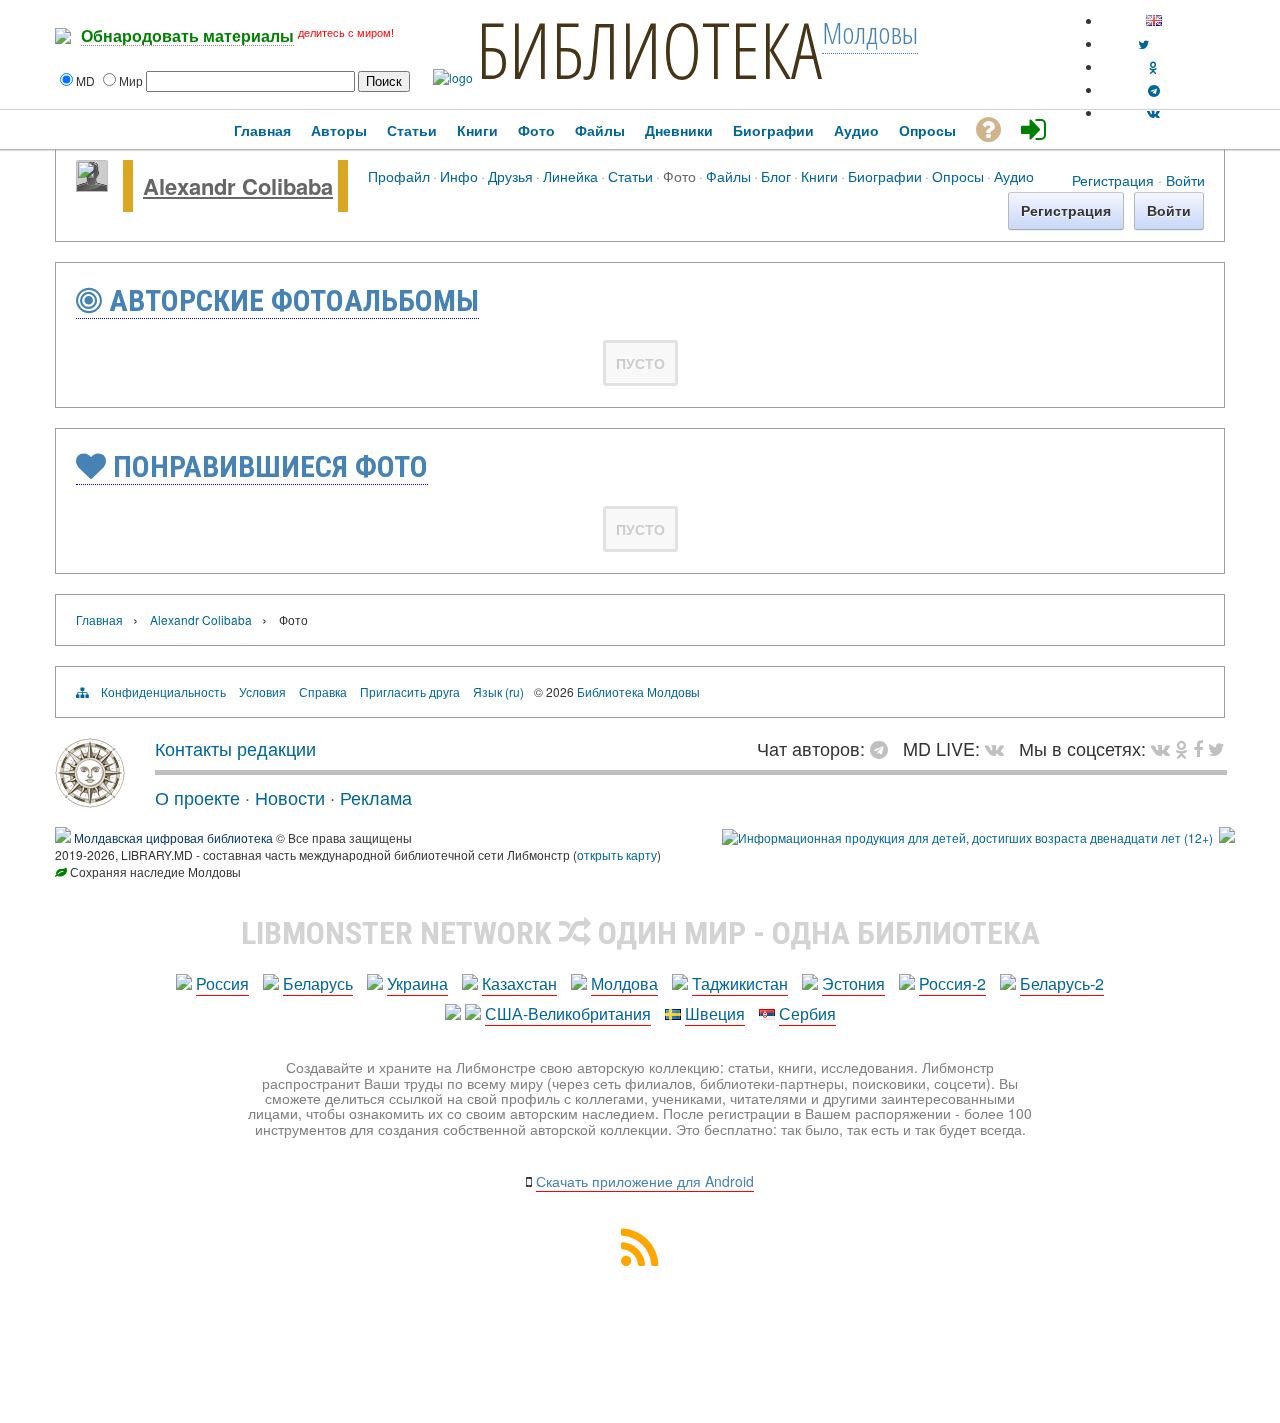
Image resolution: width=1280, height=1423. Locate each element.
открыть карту (617, 854)
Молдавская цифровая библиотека (173, 837)
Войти (1185, 180)
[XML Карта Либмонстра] (640, 1259)
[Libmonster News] (1216, 748)
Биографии (885, 175)
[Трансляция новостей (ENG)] (1143, 43)
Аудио (1014, 175)
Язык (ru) (498, 691)
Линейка (570, 175)
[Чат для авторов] (884, 748)
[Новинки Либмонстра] (1181, 748)
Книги (819, 175)
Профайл (399, 175)
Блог (776, 175)
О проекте (197, 797)
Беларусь (318, 983)
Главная (99, 619)
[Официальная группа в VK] (1153, 112)
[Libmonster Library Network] (1227, 837)
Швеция (715, 1013)
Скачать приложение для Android (645, 1181)
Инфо (459, 175)
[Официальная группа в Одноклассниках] (1153, 66)
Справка (323, 691)
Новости (290, 797)
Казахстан (519, 983)
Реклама (376, 797)
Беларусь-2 (1062, 983)
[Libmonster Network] (967, 837)
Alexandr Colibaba (238, 186)
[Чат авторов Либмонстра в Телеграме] (1154, 89)
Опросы (958, 175)
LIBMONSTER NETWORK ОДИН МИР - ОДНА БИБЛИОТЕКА (640, 933)
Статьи (630, 175)
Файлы (728, 175)
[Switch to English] (1154, 20)
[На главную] (90, 800)
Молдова (624, 983)
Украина (417, 983)
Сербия (807, 1013)
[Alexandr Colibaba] (92, 186)
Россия (222, 983)
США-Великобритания (568, 1013)
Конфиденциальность (163, 691)
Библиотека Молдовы (638, 691)
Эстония (853, 983)
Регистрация (1113, 180)
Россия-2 (952, 983)
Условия (262, 691)
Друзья (510, 175)
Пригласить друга (410, 691)
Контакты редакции (235, 748)
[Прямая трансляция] (999, 748)
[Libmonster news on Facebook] (1198, 748)
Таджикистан (740, 983)
